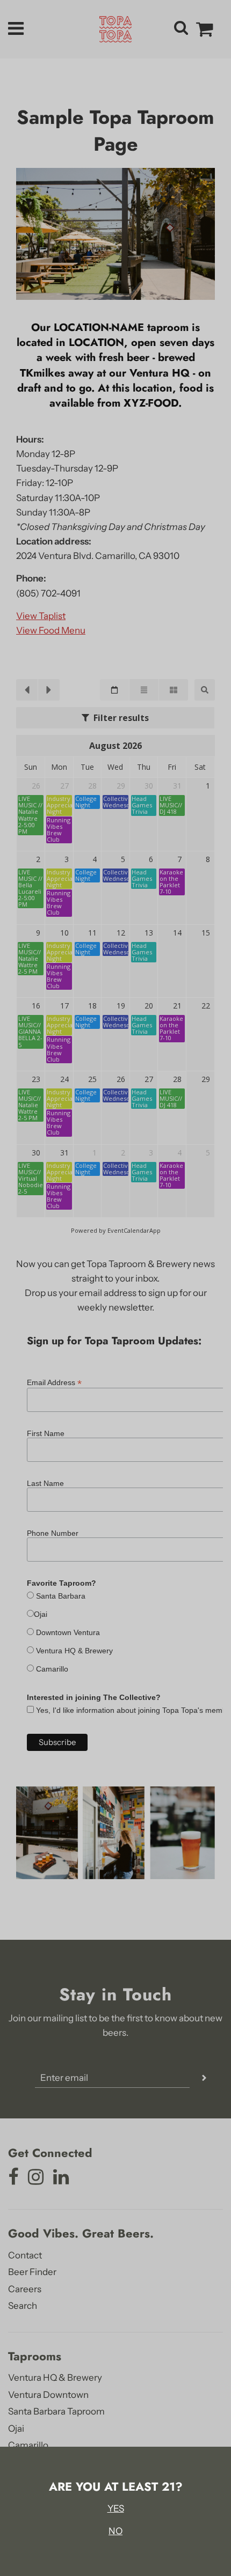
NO (115, 2531)
